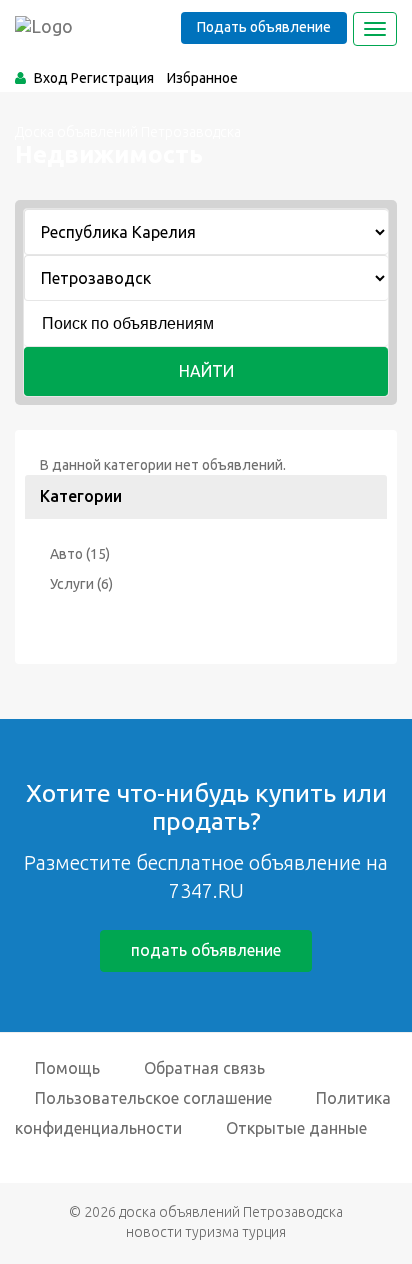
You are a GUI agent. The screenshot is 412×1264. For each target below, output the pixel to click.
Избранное (202, 78)
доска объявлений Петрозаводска (231, 1212)
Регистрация (112, 78)
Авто (66, 554)
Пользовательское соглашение (153, 1098)
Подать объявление (264, 27)
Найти (206, 371)
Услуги (72, 584)
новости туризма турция (206, 1232)
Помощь (67, 1068)
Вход (51, 78)
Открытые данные (296, 1128)
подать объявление (206, 950)
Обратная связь (204, 1068)
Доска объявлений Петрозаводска (128, 132)
